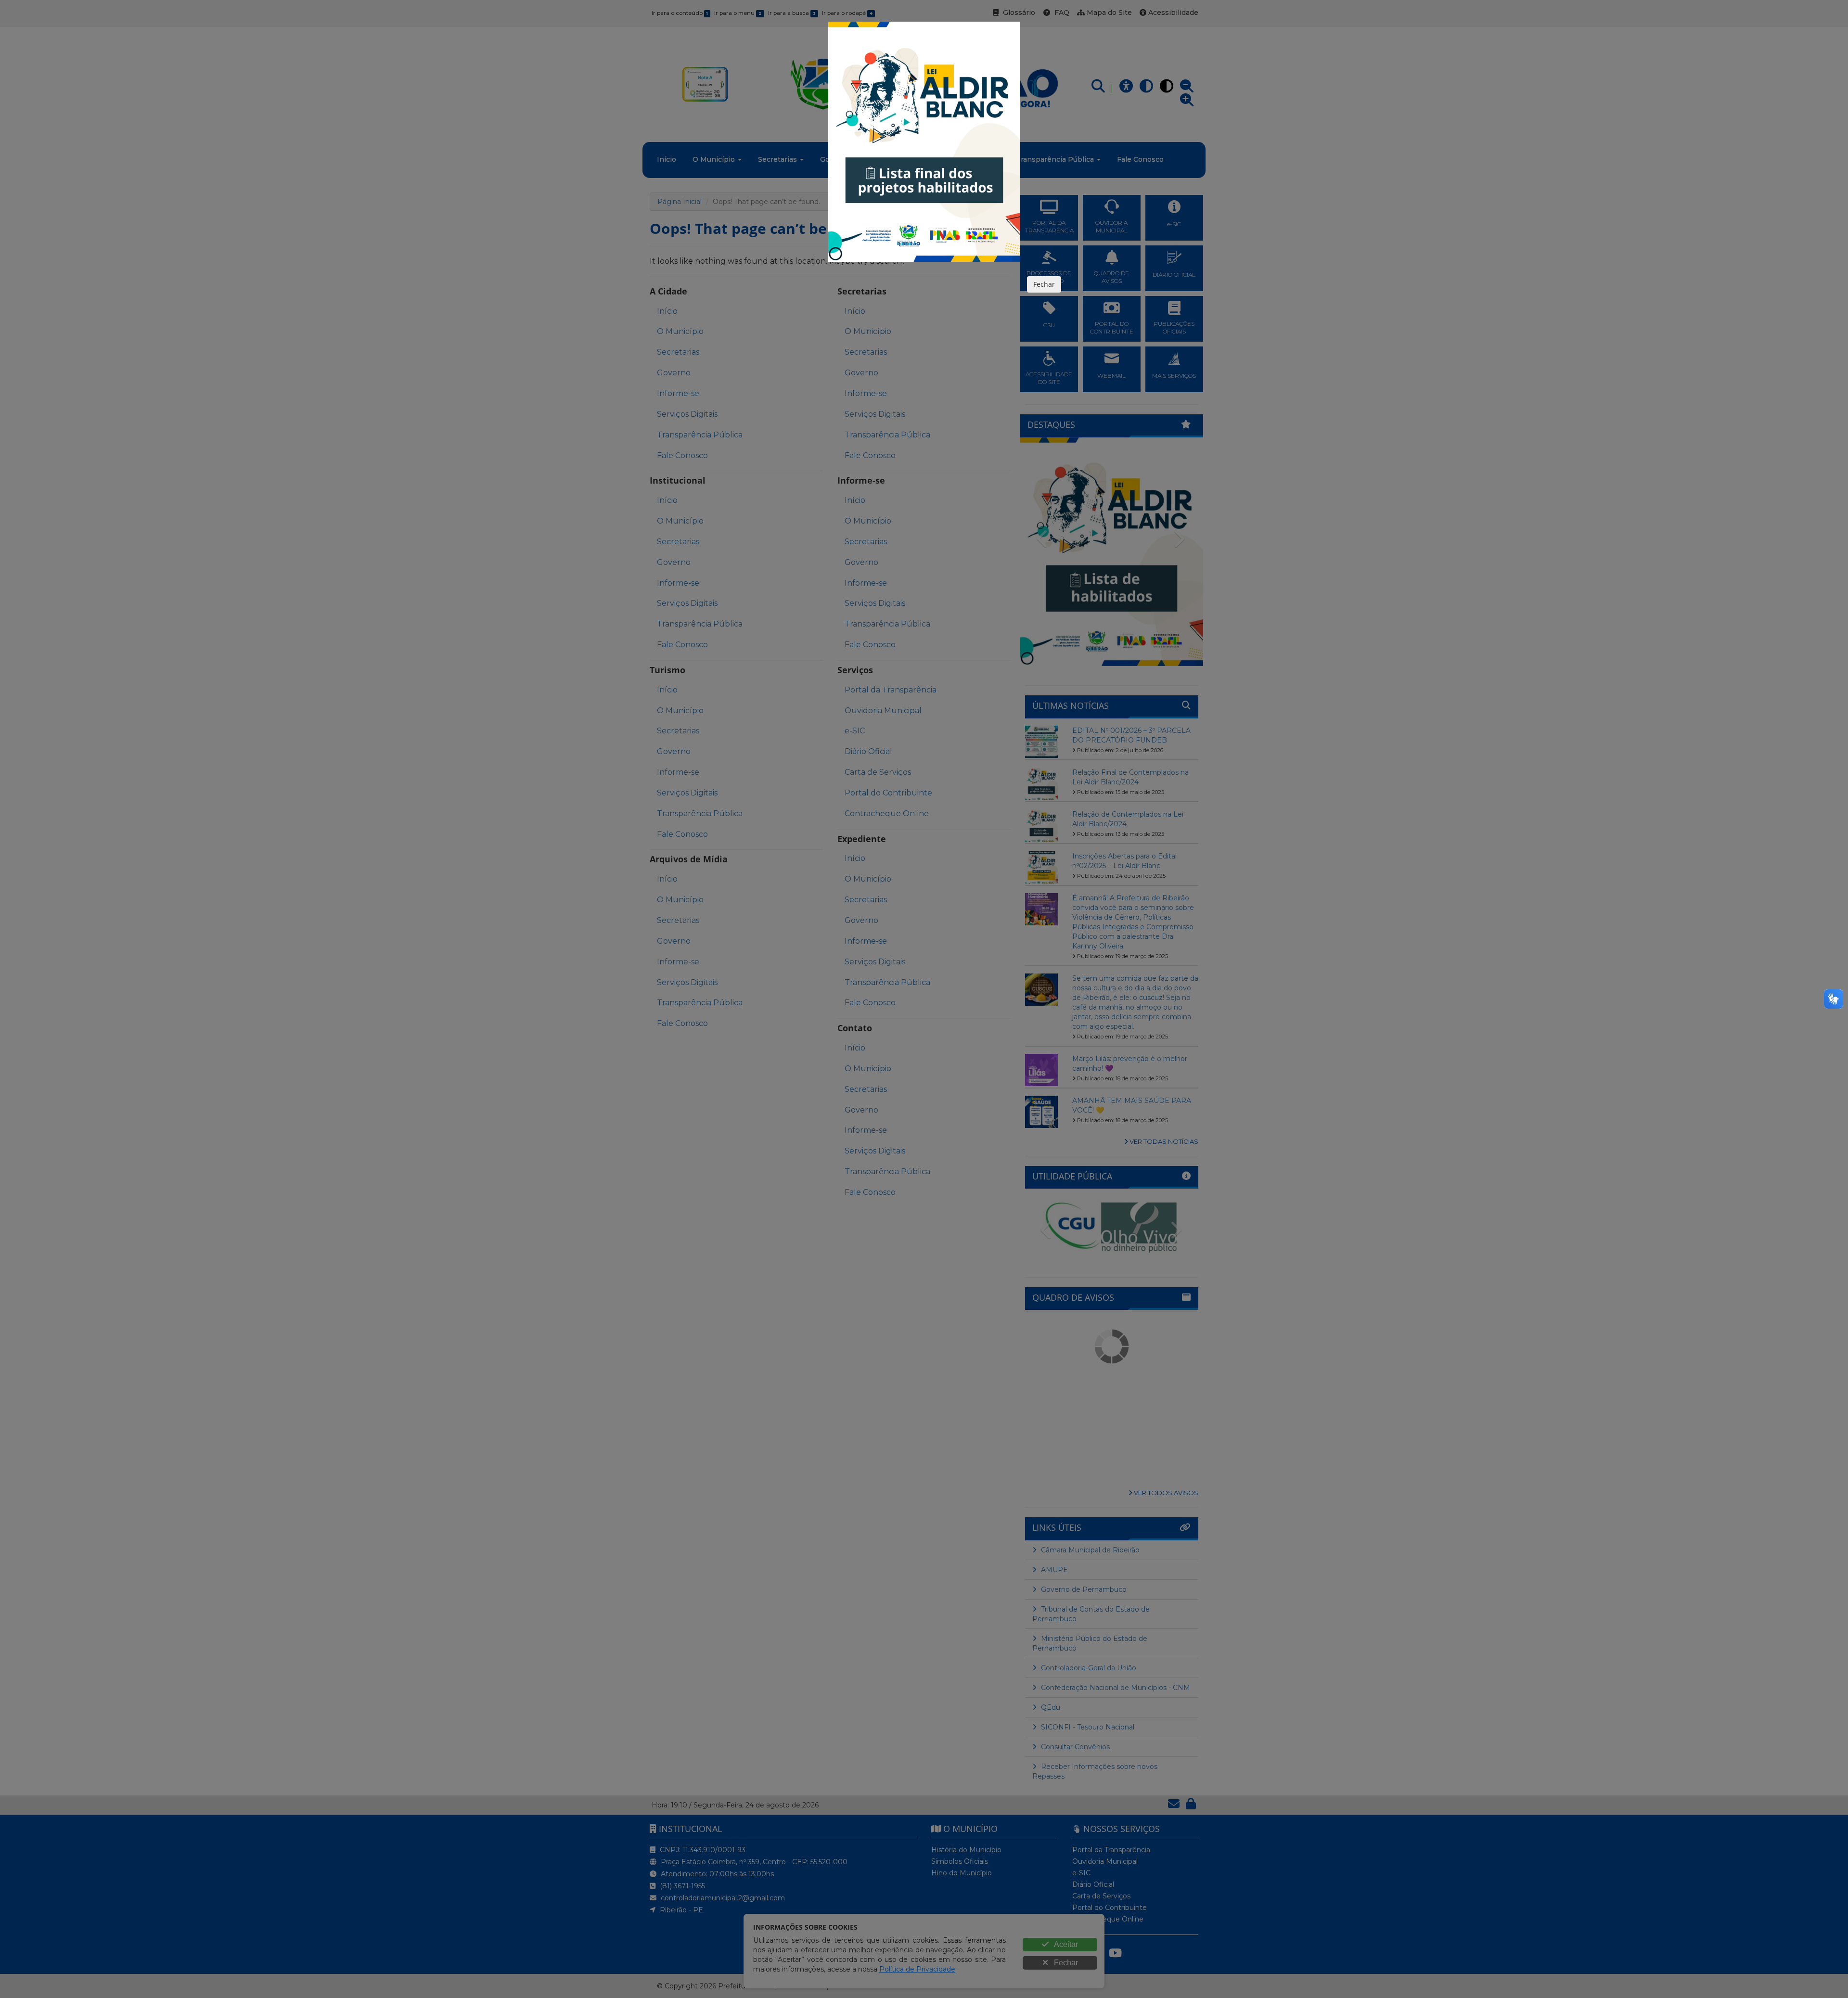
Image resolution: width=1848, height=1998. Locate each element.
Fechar (1044, 284)
